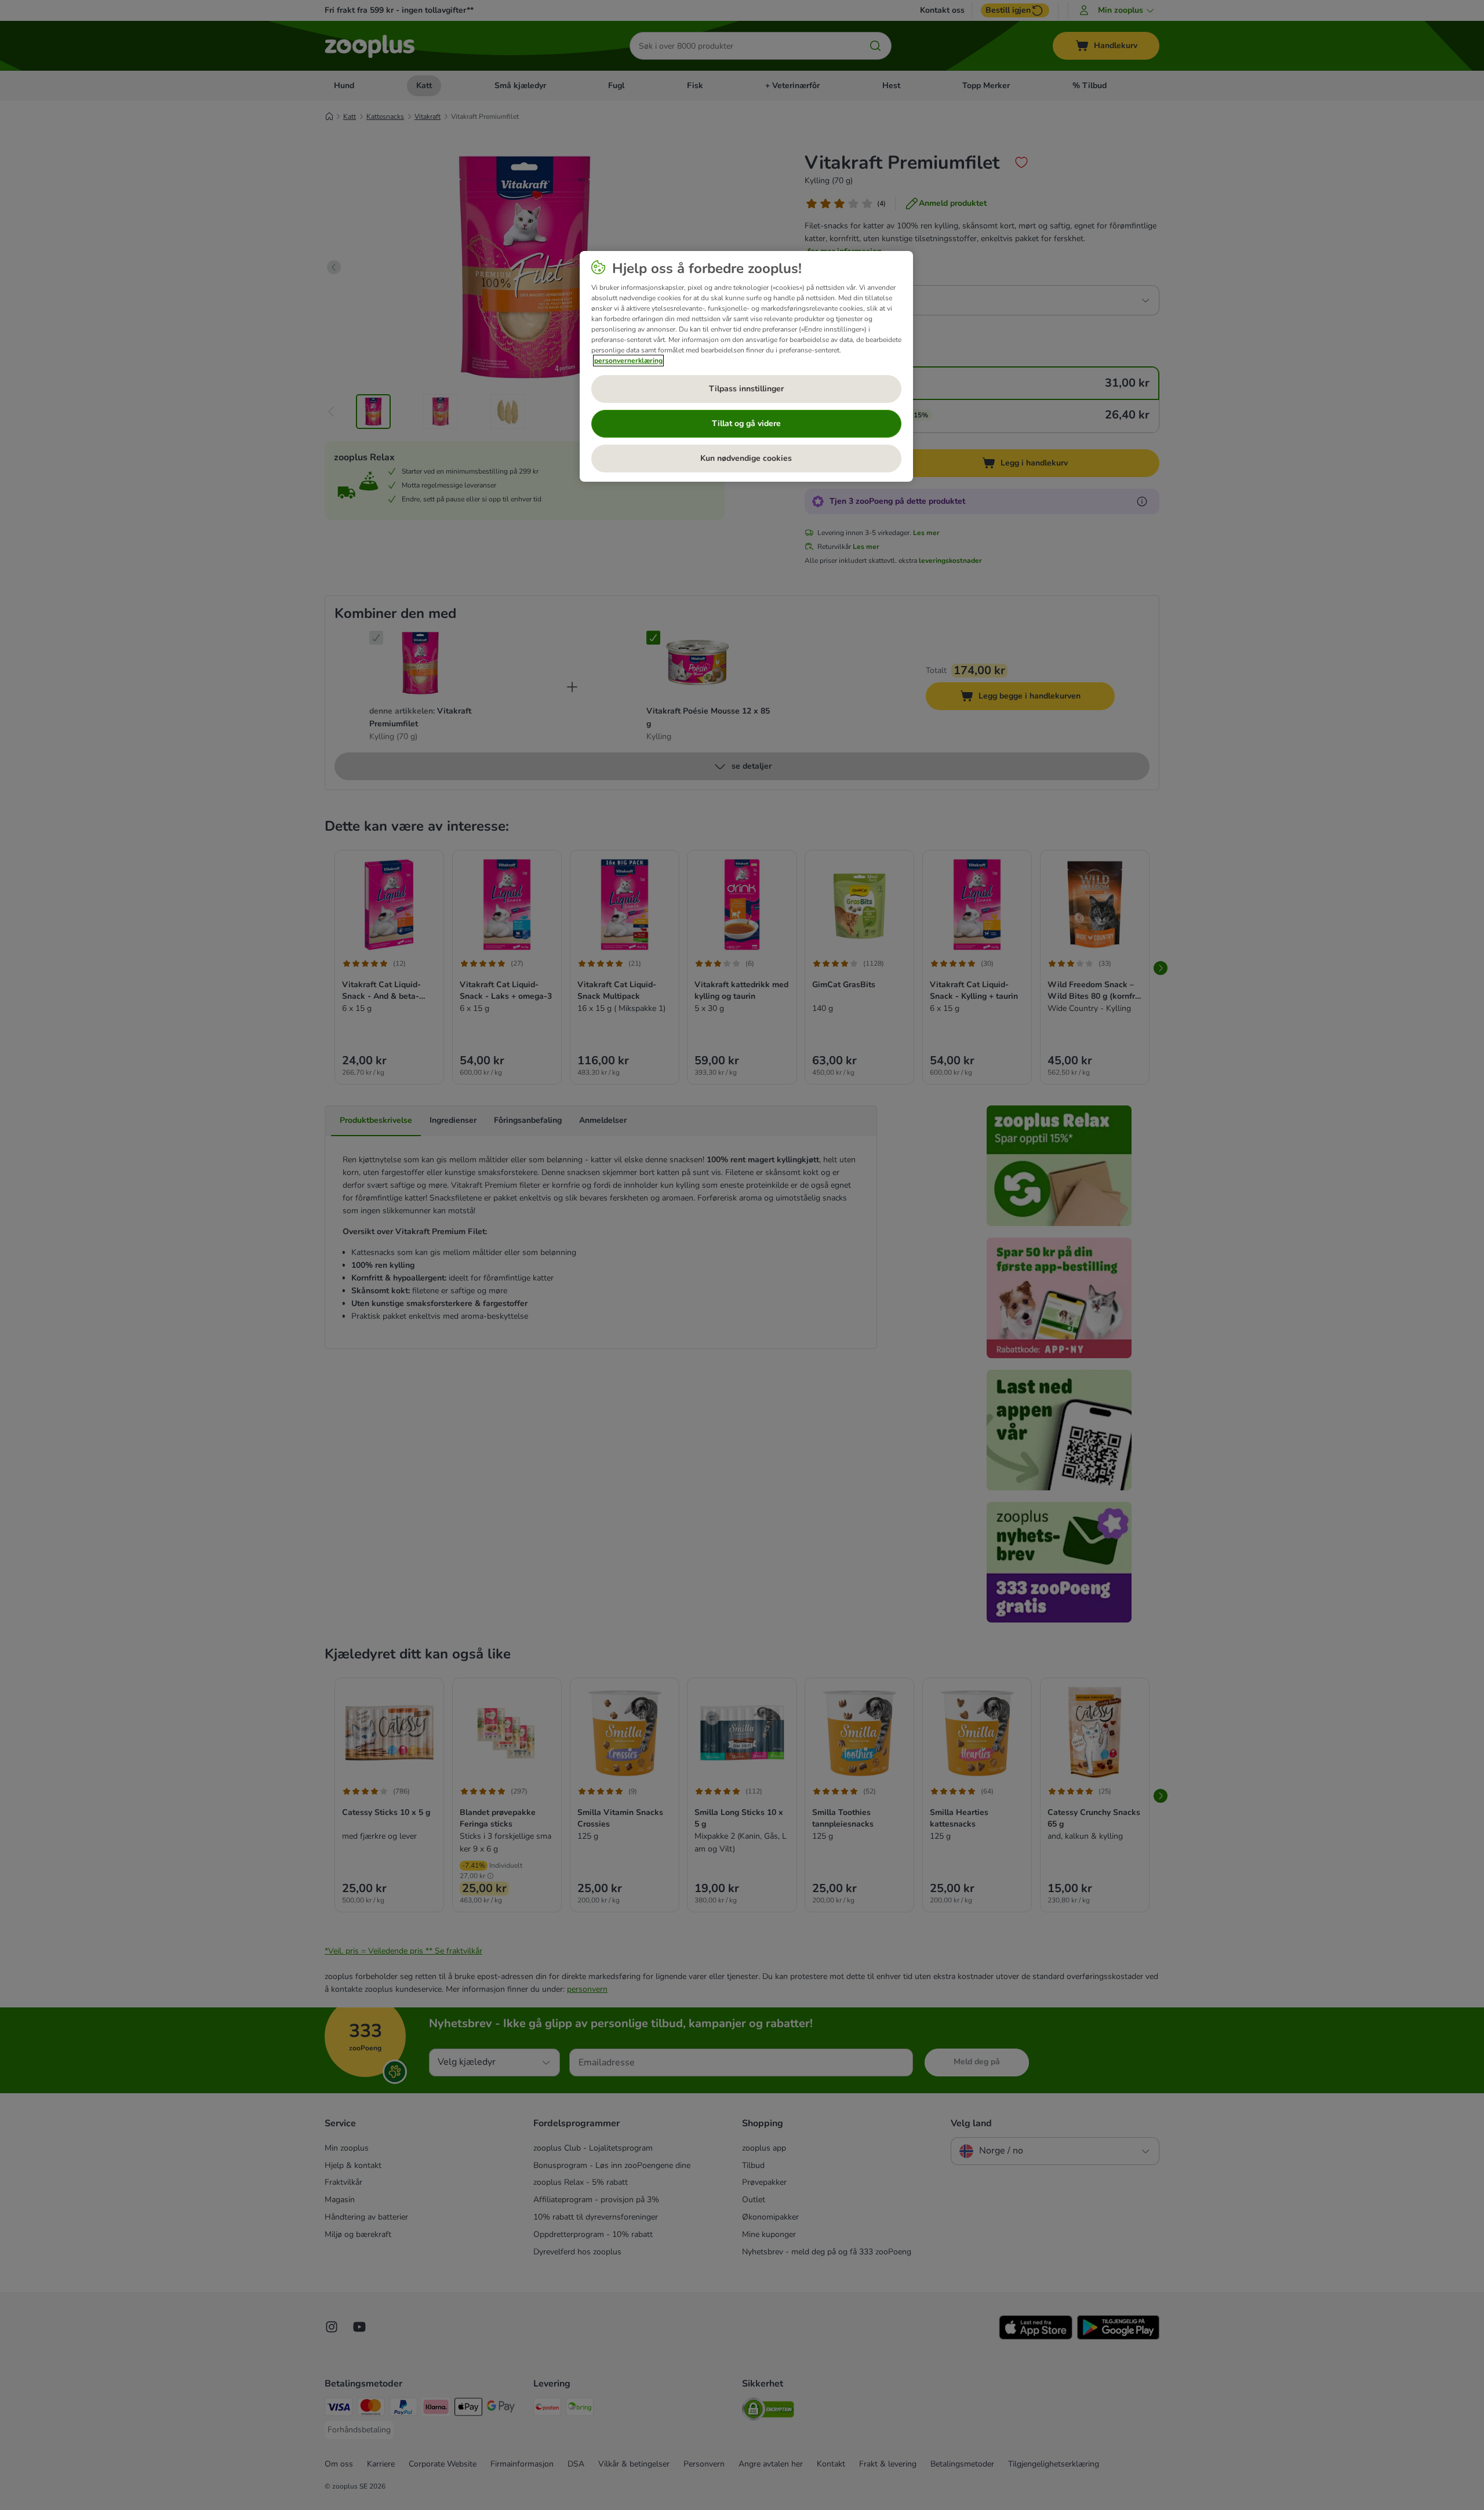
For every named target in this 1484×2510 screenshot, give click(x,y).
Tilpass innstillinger (746, 389)
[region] (746, 366)
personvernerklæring (628, 361)
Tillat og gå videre (746, 423)
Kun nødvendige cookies (746, 458)
